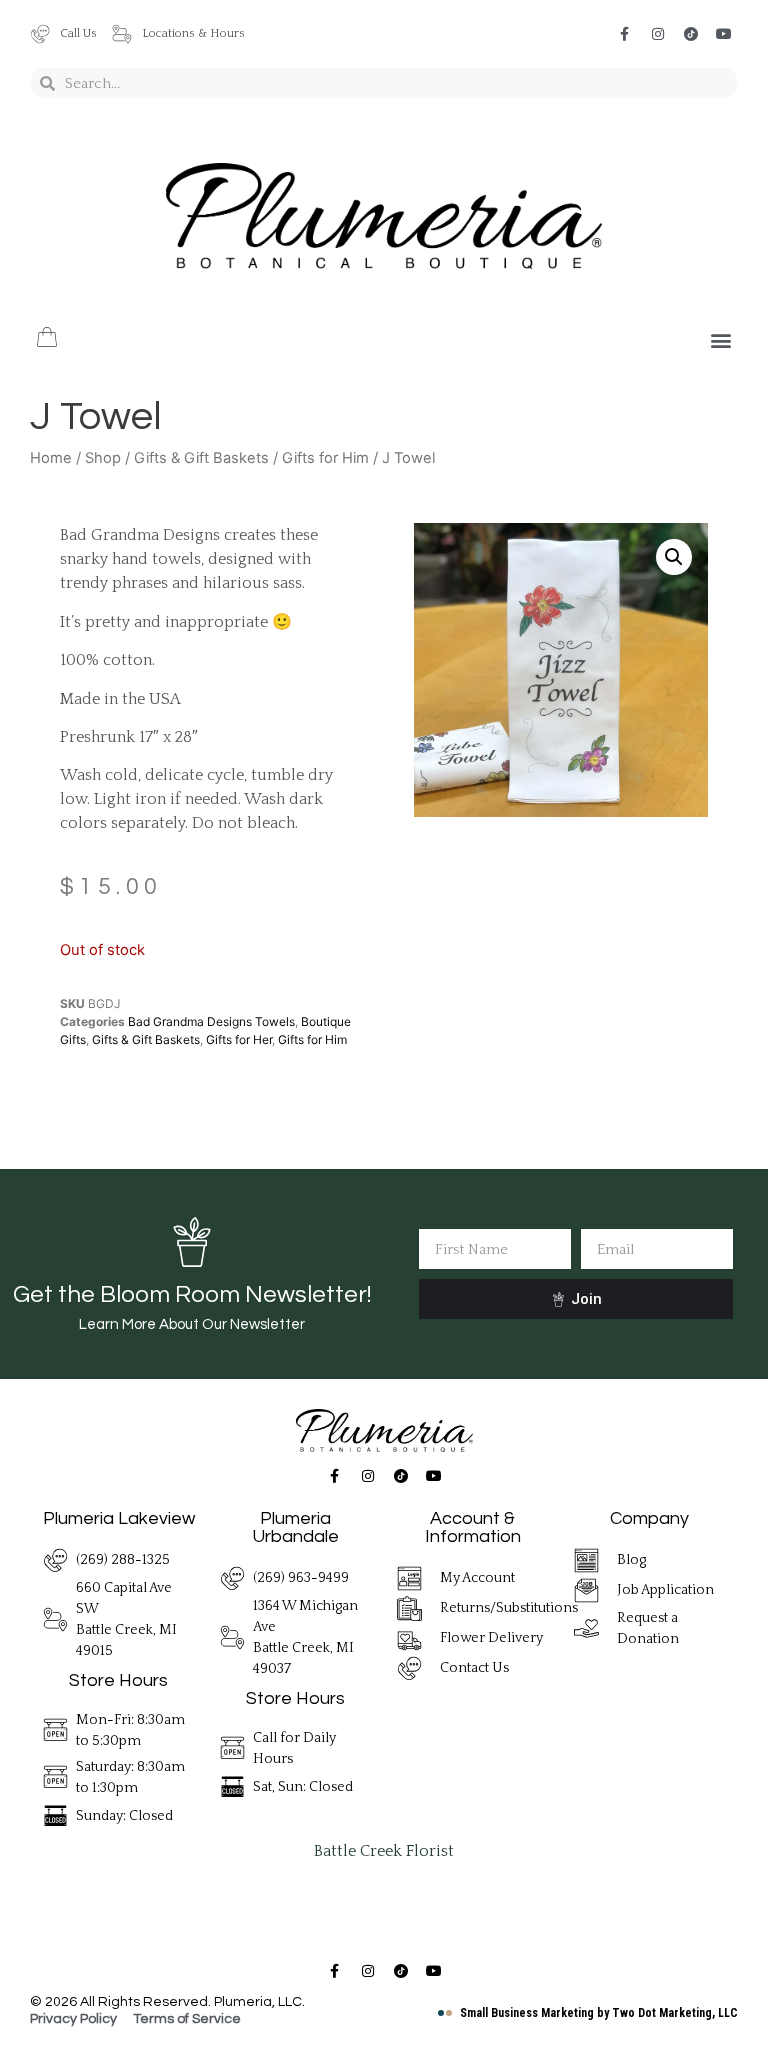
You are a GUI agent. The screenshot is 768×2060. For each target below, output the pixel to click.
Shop (103, 458)
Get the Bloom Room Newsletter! (192, 1294)
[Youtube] (724, 34)
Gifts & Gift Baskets (201, 458)
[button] (721, 340)
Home (51, 458)
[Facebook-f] (625, 34)
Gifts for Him (325, 458)
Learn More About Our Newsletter (192, 1324)
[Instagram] (658, 34)
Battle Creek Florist (384, 1851)
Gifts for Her (239, 1039)
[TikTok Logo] (691, 34)
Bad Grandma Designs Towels (211, 1021)
